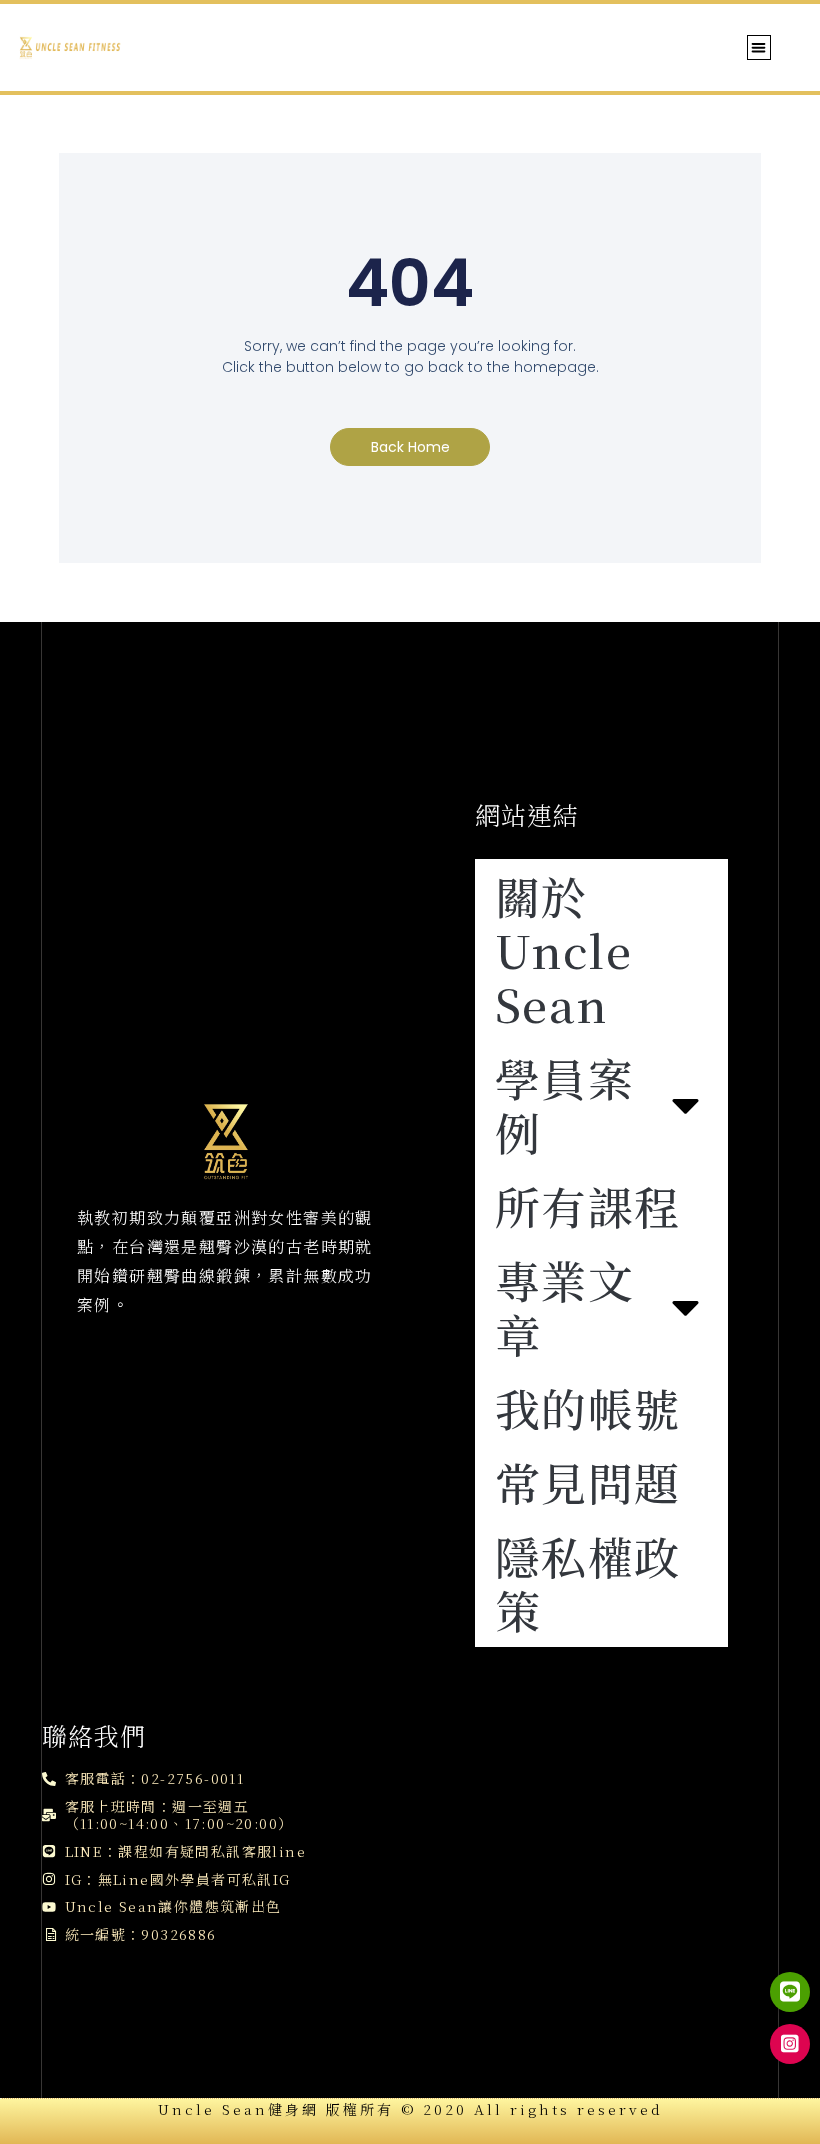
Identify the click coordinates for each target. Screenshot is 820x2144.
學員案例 (564, 1104)
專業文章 (564, 1306)
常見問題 (588, 1481)
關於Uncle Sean (563, 949)
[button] (759, 47)
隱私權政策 (588, 1582)
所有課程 (588, 1205)
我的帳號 (588, 1407)
